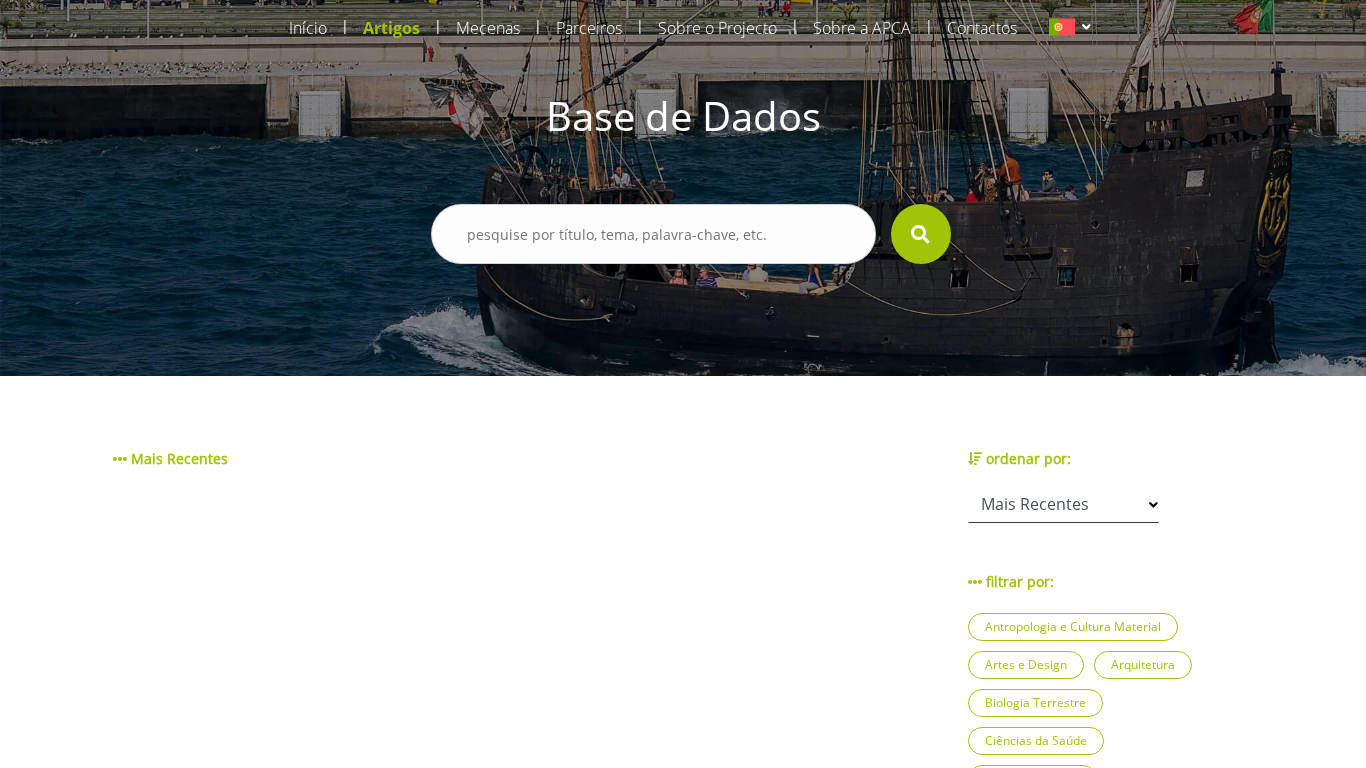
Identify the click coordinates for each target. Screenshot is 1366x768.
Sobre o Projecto (717, 28)
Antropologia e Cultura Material (1073, 626)
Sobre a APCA (862, 28)
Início (308, 28)
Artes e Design (1026, 664)
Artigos (391, 28)
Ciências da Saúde (1036, 740)
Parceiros (589, 28)
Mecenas (488, 28)
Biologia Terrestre (1035, 702)
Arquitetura (1143, 664)
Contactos (982, 28)
